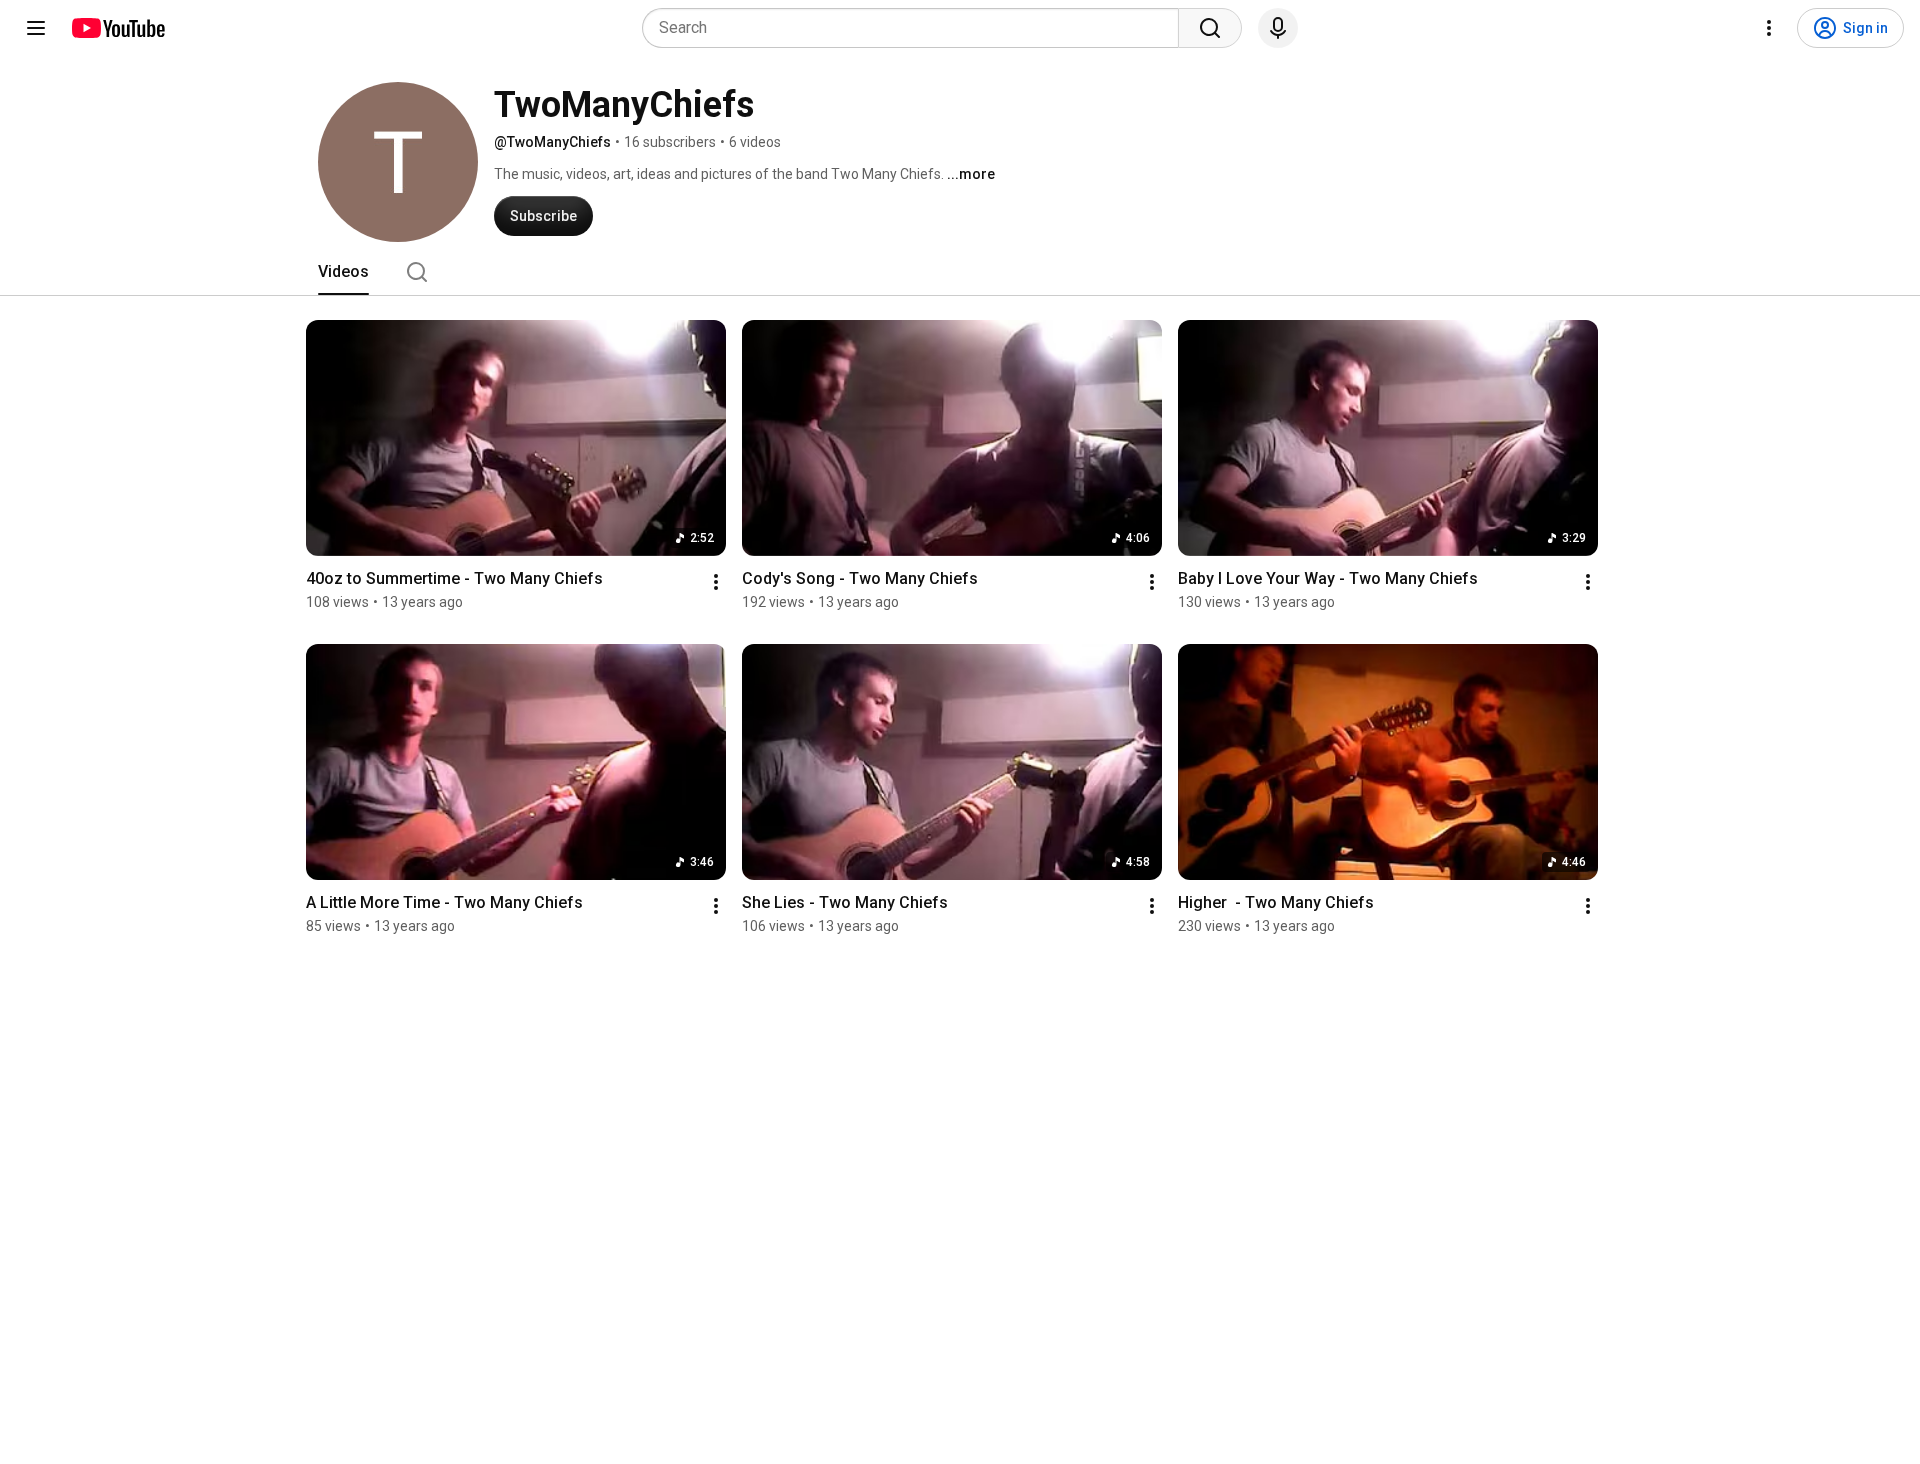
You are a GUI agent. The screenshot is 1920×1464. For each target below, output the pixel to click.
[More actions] (716, 582)
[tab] (343, 272)
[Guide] (36, 28)
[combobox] (916, 28)
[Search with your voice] (1278, 28)
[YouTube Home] (117, 28)
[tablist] (960, 272)
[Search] (1210, 28)
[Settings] (1769, 28)
